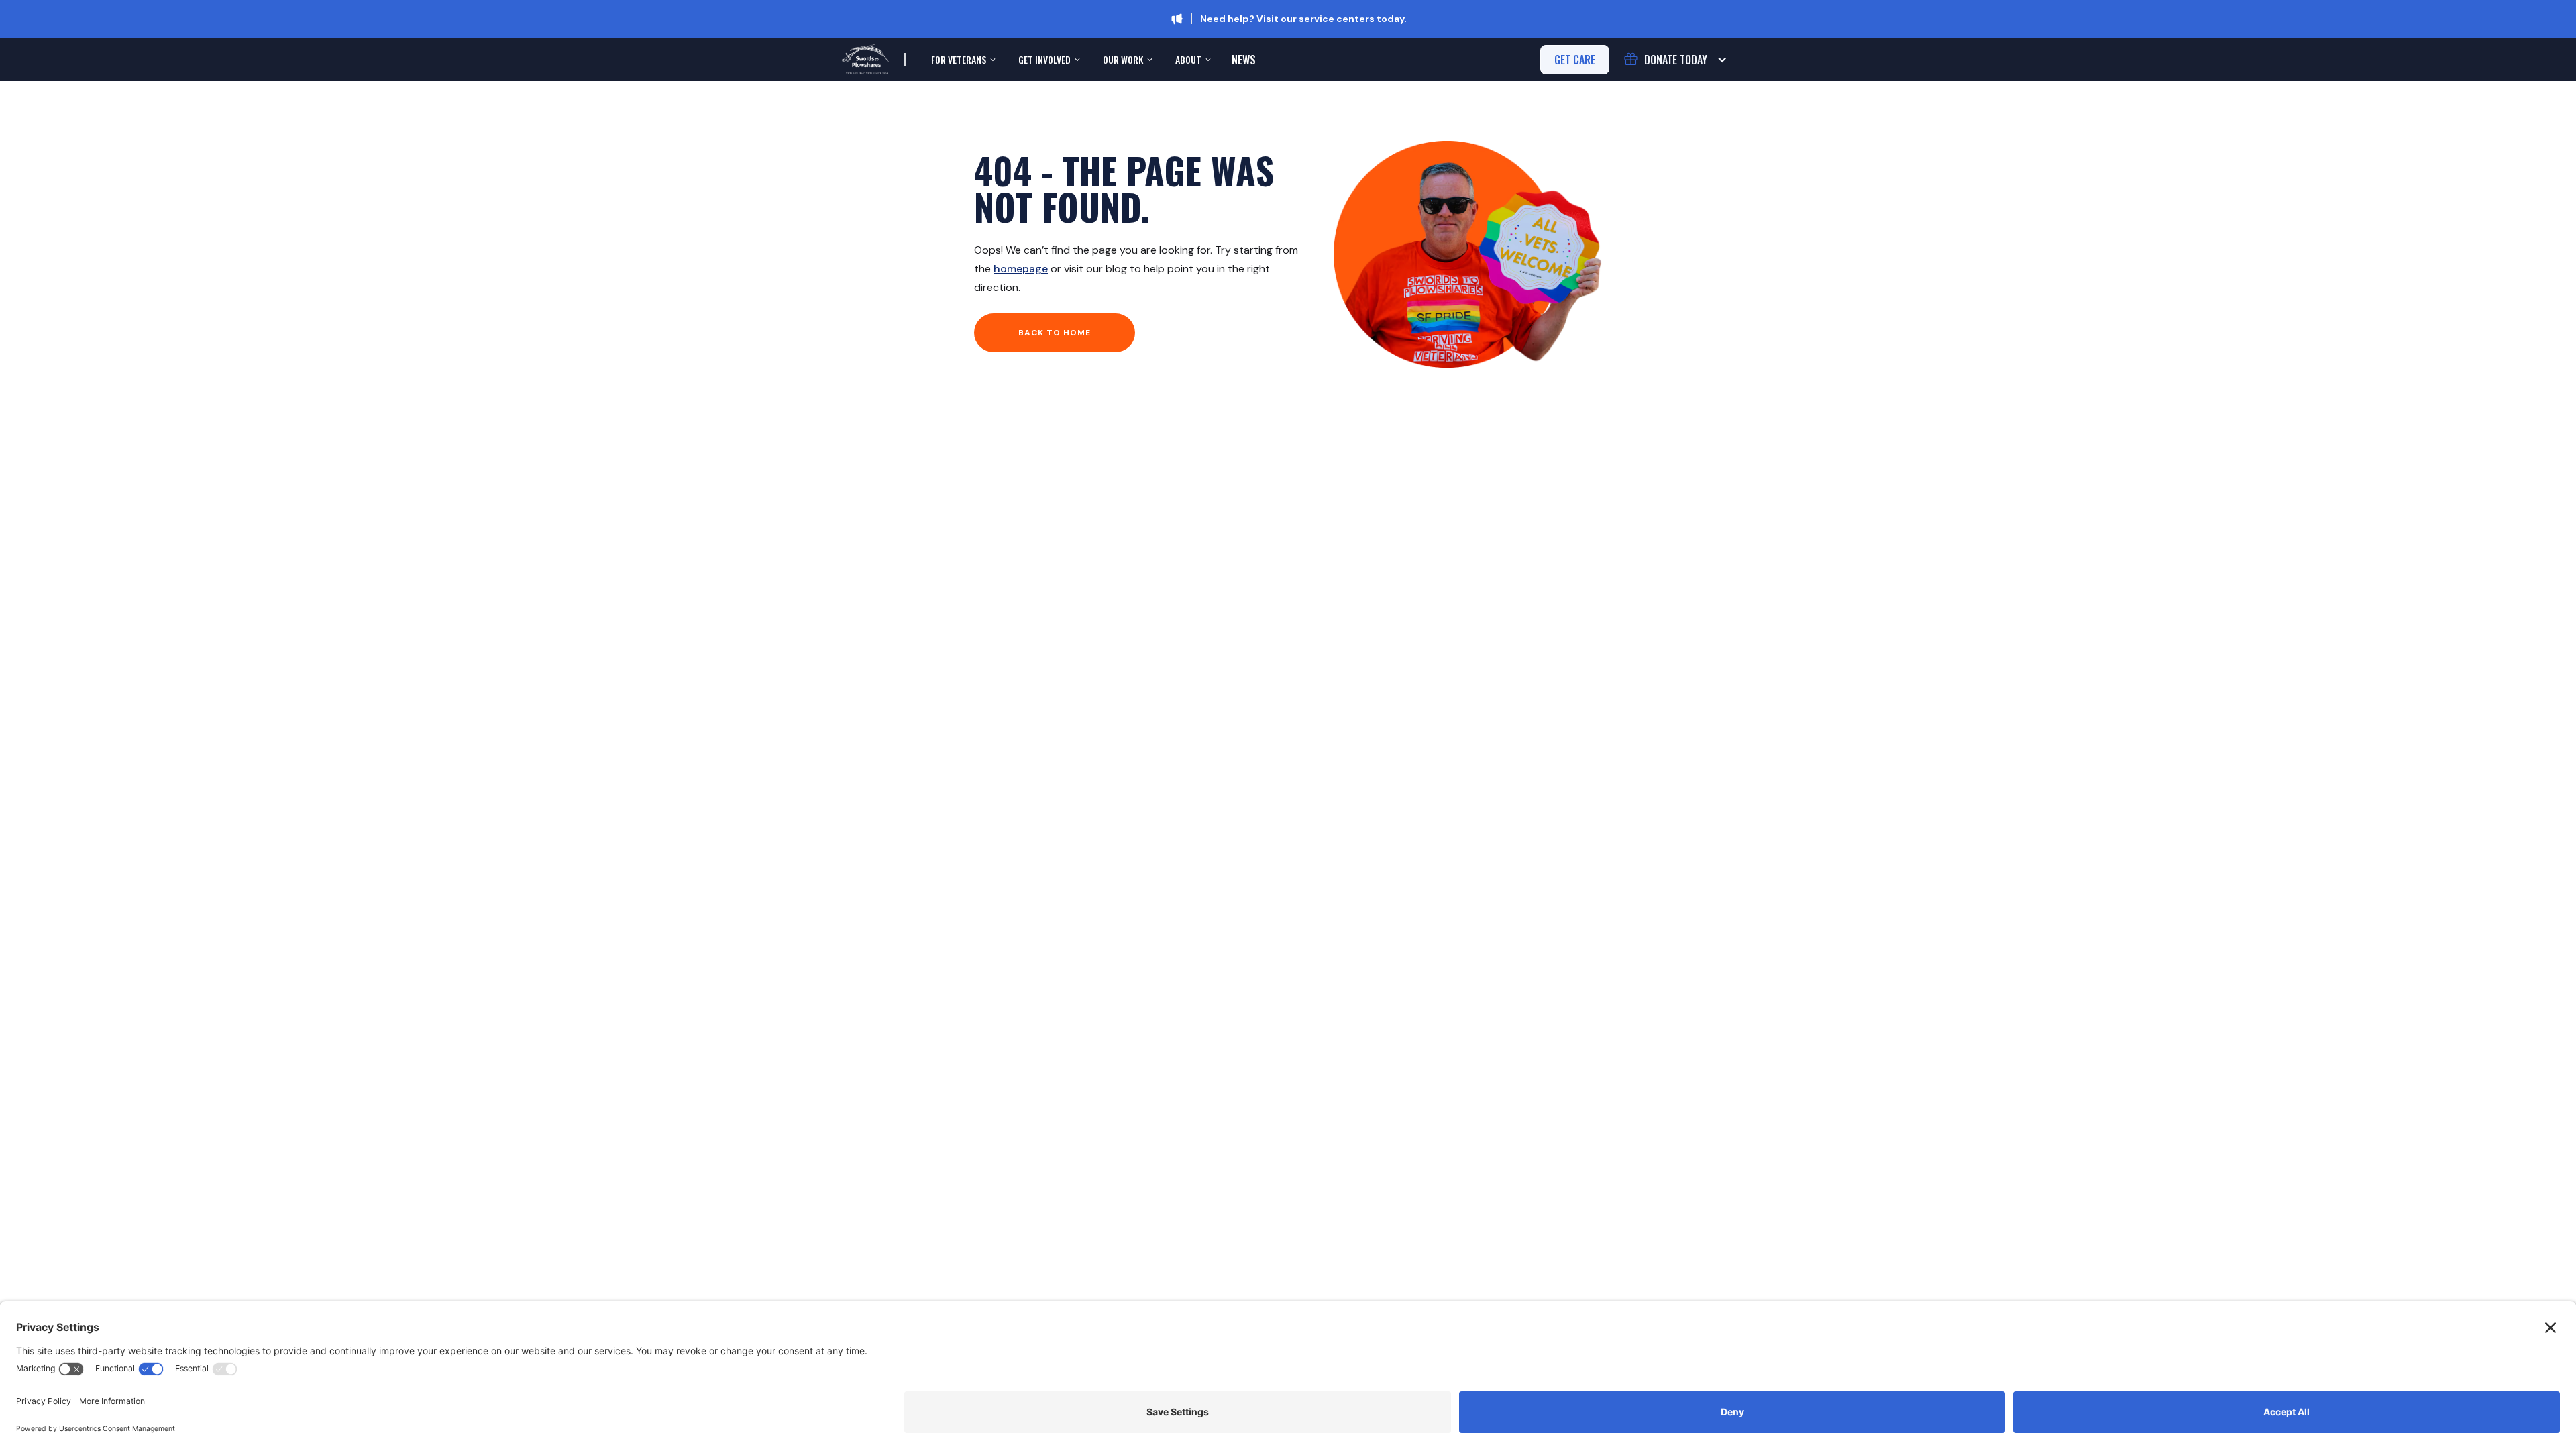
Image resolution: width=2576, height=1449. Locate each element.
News (1244, 60)
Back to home (1055, 333)
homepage (1021, 269)
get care (1575, 60)
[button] (962, 60)
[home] (865, 59)
